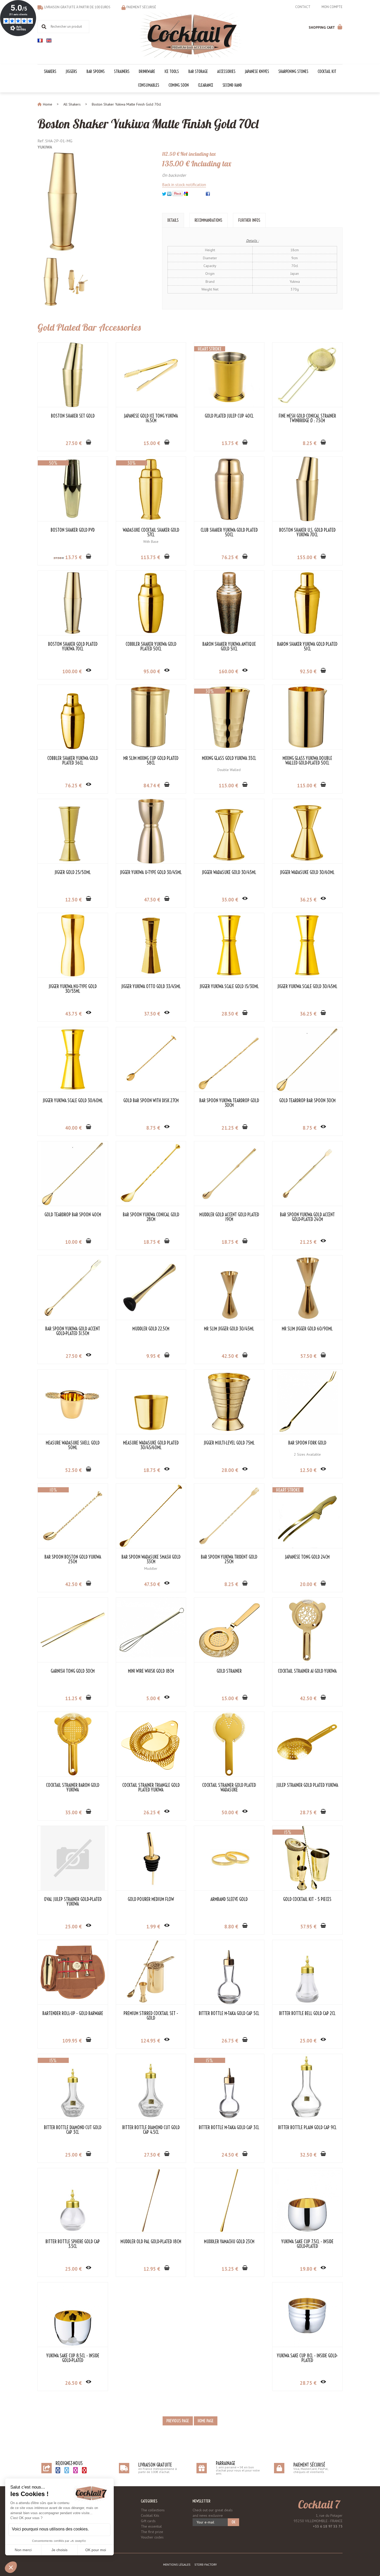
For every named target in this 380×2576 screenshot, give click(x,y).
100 (72, 671)
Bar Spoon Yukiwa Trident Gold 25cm (229, 1559)
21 (230, 1128)
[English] (49, 40)
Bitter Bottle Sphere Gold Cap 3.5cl (73, 2244)
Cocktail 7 (319, 2504)
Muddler (151, 1568)
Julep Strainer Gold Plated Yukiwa (307, 1785)
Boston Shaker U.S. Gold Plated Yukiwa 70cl (307, 532)
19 (308, 2269)
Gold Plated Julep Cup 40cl (229, 416)
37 (152, 1014)
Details (173, 220)
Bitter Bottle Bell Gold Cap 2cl (307, 2014)
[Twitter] (164, 193)
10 (73, 1242)
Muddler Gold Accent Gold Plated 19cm (229, 1217)
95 (152, 671)
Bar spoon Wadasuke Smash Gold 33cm (151, 1559)
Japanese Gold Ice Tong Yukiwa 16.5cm (151, 418)
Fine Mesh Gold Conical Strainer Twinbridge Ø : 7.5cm (307, 418)
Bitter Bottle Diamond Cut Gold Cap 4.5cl (151, 2130)
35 (230, 900)
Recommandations (208, 220)
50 (230, 1812)
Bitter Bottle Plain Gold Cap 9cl (307, 2128)
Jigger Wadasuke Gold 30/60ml (307, 872)
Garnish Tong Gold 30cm (73, 1671)
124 (150, 2041)
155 (307, 557)
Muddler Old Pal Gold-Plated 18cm (151, 2242)
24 (230, 2155)
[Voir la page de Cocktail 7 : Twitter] (67, 2470)
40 (73, 1128)
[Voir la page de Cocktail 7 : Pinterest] (84, 2470)
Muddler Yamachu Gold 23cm (229, 2242)
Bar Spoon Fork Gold (307, 1443)
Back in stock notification (184, 184)
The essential (151, 2526)
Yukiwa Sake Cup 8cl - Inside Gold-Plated (307, 2358)
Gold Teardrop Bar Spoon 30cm (307, 1101)
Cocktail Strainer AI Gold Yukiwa (307, 1671)
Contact (303, 7)
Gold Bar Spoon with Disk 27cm (151, 1101)
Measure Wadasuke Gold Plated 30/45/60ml (151, 1445)
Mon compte (332, 7)
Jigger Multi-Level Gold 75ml (229, 1443)
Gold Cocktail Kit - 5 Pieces (307, 1899)
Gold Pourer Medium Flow (151, 1899)
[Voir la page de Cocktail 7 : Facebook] (58, 2470)
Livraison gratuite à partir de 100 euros (77, 7)
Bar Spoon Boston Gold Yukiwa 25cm (73, 1559)
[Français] (40, 40)
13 (230, 443)
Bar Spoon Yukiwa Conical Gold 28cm (151, 1217)
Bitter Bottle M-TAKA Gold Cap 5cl (229, 2014)
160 (228, 671)
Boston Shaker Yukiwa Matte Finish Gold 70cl (148, 124)
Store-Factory (206, 2564)
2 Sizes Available (307, 1454)
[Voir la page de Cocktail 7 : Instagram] (75, 2470)
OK (233, 2522)
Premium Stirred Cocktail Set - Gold (151, 2016)
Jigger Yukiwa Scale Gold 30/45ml (307, 987)
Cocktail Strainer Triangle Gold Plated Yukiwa (151, 1788)
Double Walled (229, 770)
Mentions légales (177, 2564)
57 (308, 1356)
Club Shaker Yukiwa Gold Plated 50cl (229, 532)
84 (152, 786)
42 (230, 1356)
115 (228, 786)
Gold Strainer (229, 1671)
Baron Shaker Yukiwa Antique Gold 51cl (229, 647)
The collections (153, 2510)
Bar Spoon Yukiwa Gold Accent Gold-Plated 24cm (307, 1217)
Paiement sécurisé (141, 7)
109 (72, 2041)
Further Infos (249, 220)
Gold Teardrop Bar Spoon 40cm (73, 1215)
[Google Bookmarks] (186, 193)
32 (308, 2155)
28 (230, 1014)
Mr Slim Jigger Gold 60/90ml (307, 1329)
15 (152, 443)
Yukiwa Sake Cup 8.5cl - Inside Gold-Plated (73, 2358)
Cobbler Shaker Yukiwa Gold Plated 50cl (151, 647)
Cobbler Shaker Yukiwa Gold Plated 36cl (73, 761)
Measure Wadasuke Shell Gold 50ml (73, 1445)
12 (73, 900)
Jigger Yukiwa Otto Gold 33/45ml (151, 987)
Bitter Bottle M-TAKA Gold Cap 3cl (229, 2128)
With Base (151, 542)
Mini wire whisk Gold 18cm (151, 1671)
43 (73, 1014)
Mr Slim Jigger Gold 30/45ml (229, 1329)
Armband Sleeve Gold (229, 1899)
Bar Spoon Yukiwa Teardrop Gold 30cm (229, 1103)
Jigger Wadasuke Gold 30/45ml (229, 872)
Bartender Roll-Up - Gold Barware (73, 2014)
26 (152, 1812)
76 (230, 557)
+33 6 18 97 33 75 (328, 2526)
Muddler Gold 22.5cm (151, 1329)
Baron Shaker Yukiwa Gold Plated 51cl (307, 647)
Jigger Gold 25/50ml (73, 872)
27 (74, 443)
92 (308, 671)
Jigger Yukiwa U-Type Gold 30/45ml (151, 872)
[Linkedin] (169, 193)
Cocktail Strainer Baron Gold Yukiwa (73, 1788)
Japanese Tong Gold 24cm (307, 1557)
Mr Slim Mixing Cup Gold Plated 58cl (151, 761)
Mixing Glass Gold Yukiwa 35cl (229, 758)
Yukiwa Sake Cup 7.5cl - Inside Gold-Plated (307, 2244)
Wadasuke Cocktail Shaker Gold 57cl (151, 532)
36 (308, 900)
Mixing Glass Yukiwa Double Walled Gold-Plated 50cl (307, 761)
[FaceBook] (208, 193)
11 (73, 1698)
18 (152, 1242)
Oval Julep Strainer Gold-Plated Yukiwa (73, 1902)
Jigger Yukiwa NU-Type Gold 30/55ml (73, 989)
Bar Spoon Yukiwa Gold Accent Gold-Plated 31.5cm (73, 1331)
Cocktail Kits (150, 2515)
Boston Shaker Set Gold (73, 416)
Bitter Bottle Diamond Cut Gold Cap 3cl (73, 2130)
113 (150, 557)
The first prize (152, 2532)
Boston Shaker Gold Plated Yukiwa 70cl (73, 647)
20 (308, 1584)
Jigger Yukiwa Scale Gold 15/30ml (229, 987)
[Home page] (190, 34)
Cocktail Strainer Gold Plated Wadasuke (229, 1788)
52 (73, 1470)
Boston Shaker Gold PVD (73, 530)
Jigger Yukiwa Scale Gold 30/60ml (73, 1101)
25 (73, 1927)
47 (152, 900)
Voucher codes (152, 2537)
